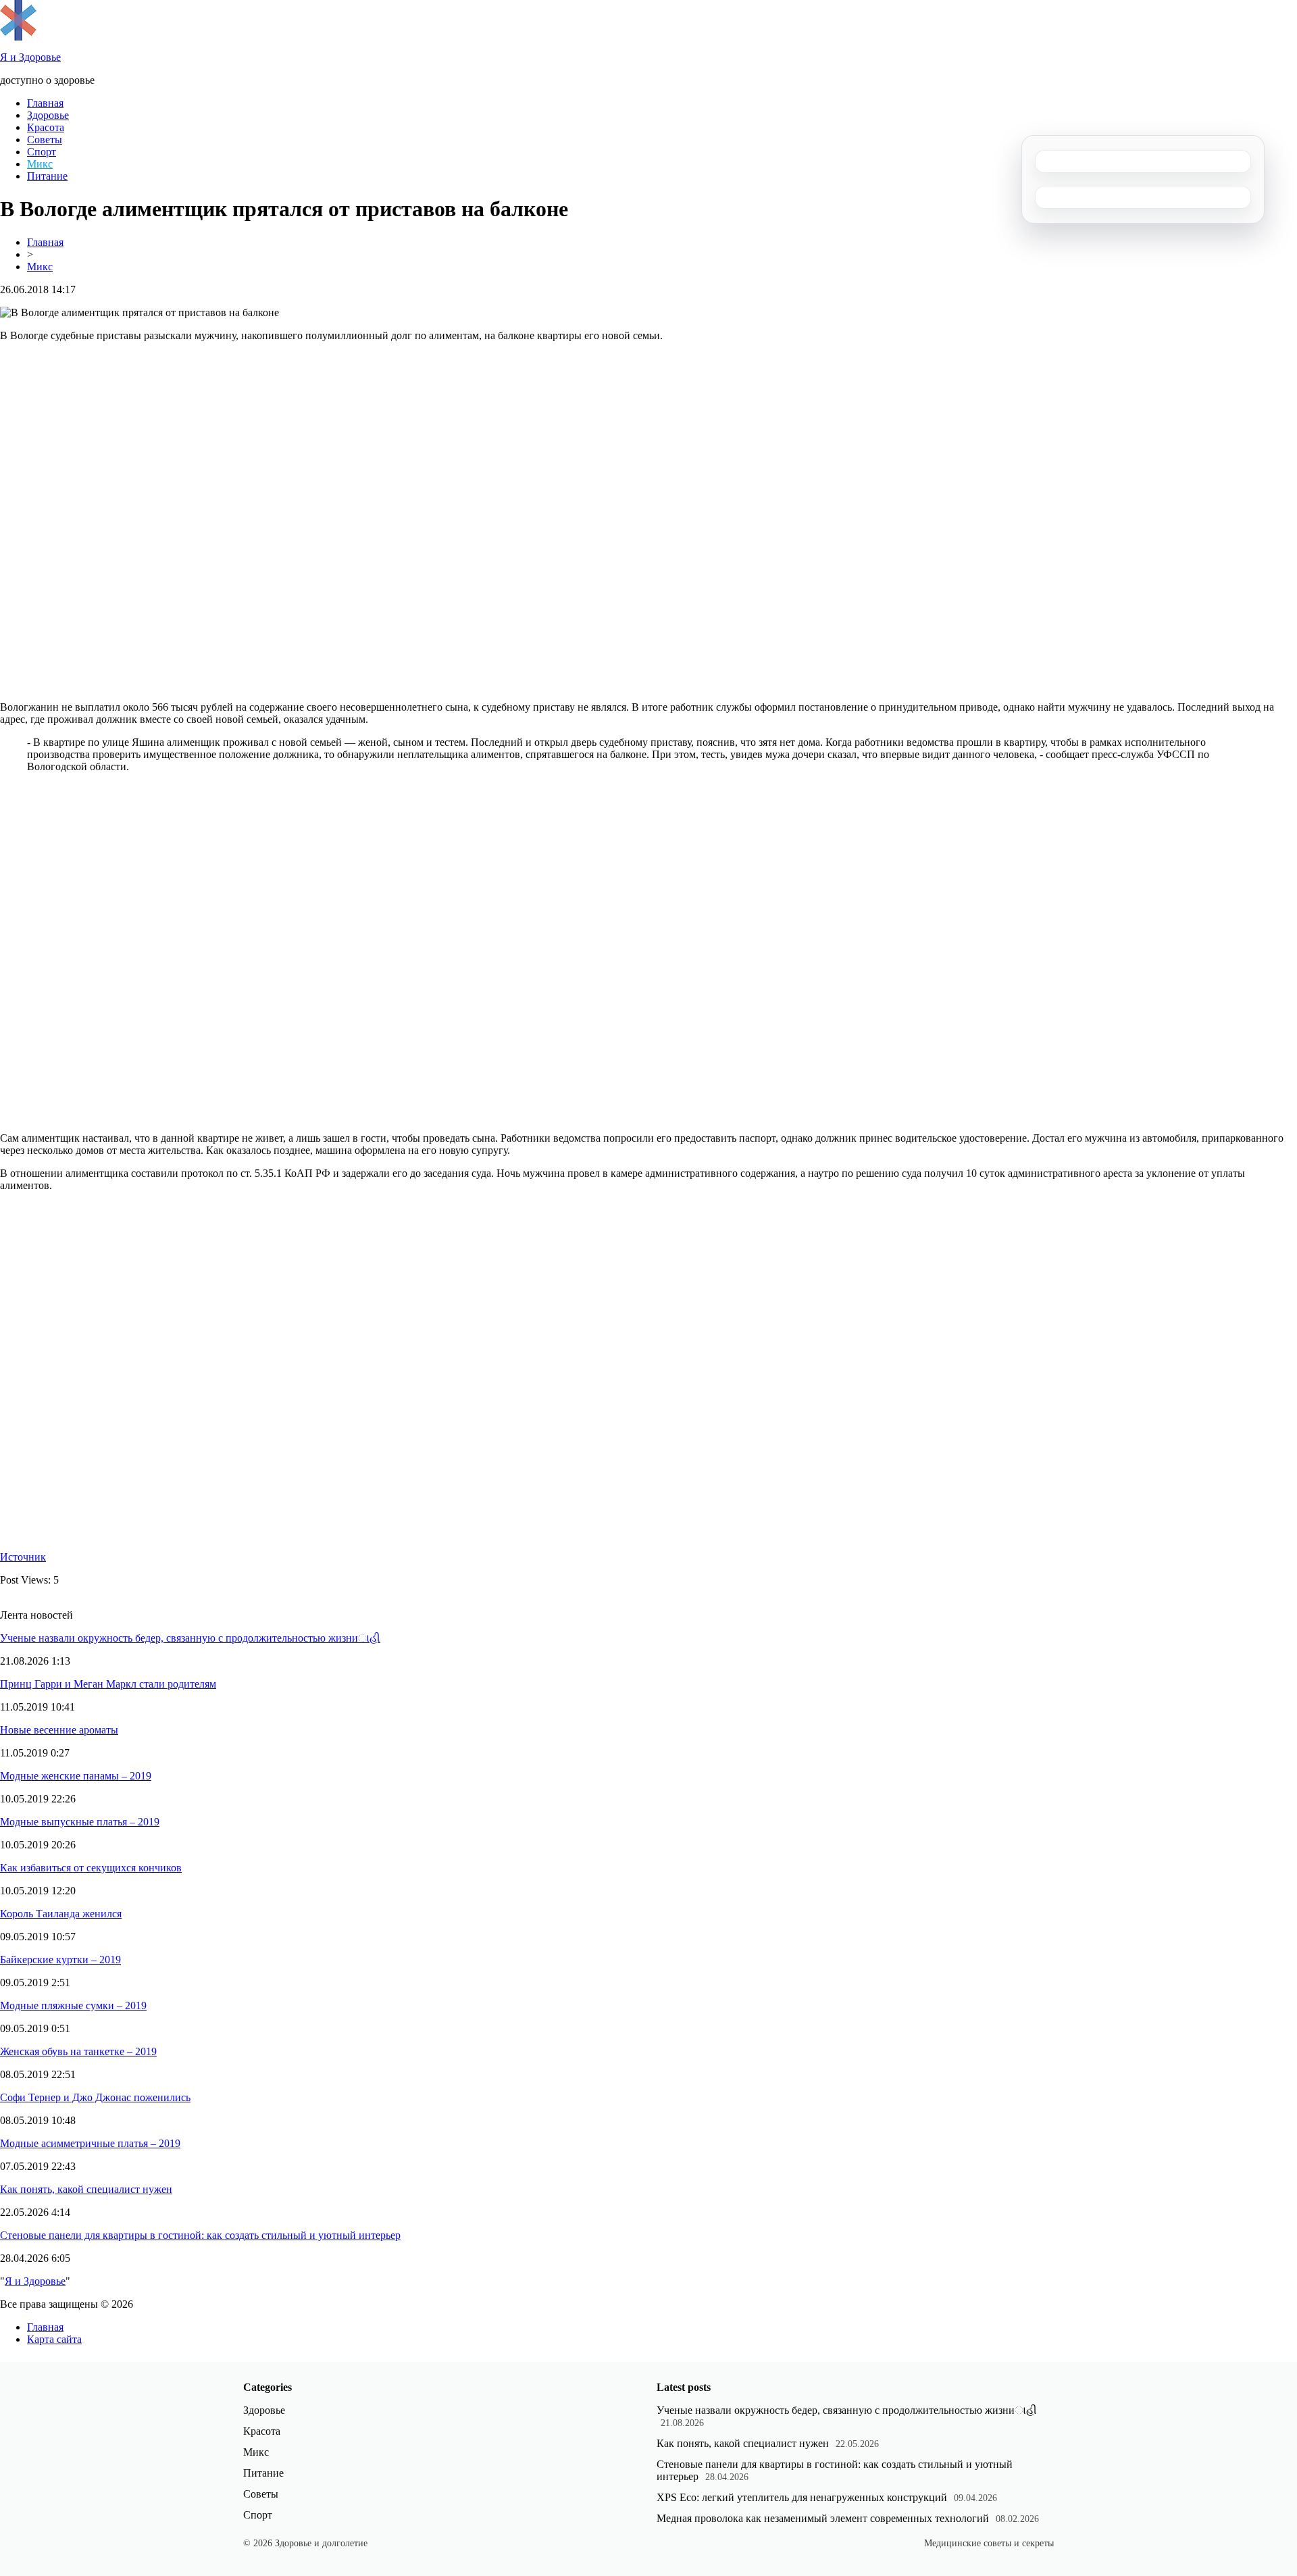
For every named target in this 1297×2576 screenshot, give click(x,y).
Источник (23, 1557)
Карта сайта (54, 2339)
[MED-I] (18, 37)
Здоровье (48, 115)
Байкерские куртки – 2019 (60, 1960)
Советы (45, 140)
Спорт (42, 152)
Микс (40, 164)
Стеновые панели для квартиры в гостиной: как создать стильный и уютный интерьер (200, 2235)
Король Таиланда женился (61, 1914)
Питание (47, 176)
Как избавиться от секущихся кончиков (91, 1868)
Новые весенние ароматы (59, 1730)
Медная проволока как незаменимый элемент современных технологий (823, 2518)
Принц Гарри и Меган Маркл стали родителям (108, 1684)
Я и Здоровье (35, 2281)
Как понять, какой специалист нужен (86, 2189)
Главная (45, 103)
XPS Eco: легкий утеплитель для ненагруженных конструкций (802, 2497)
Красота (46, 127)
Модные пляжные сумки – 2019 (73, 2005)
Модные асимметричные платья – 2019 (90, 2143)
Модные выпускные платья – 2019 (80, 1822)
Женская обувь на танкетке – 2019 (78, 2051)
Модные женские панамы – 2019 (76, 1776)
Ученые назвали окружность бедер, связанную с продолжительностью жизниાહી (190, 1638)
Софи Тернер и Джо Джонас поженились (95, 2097)
